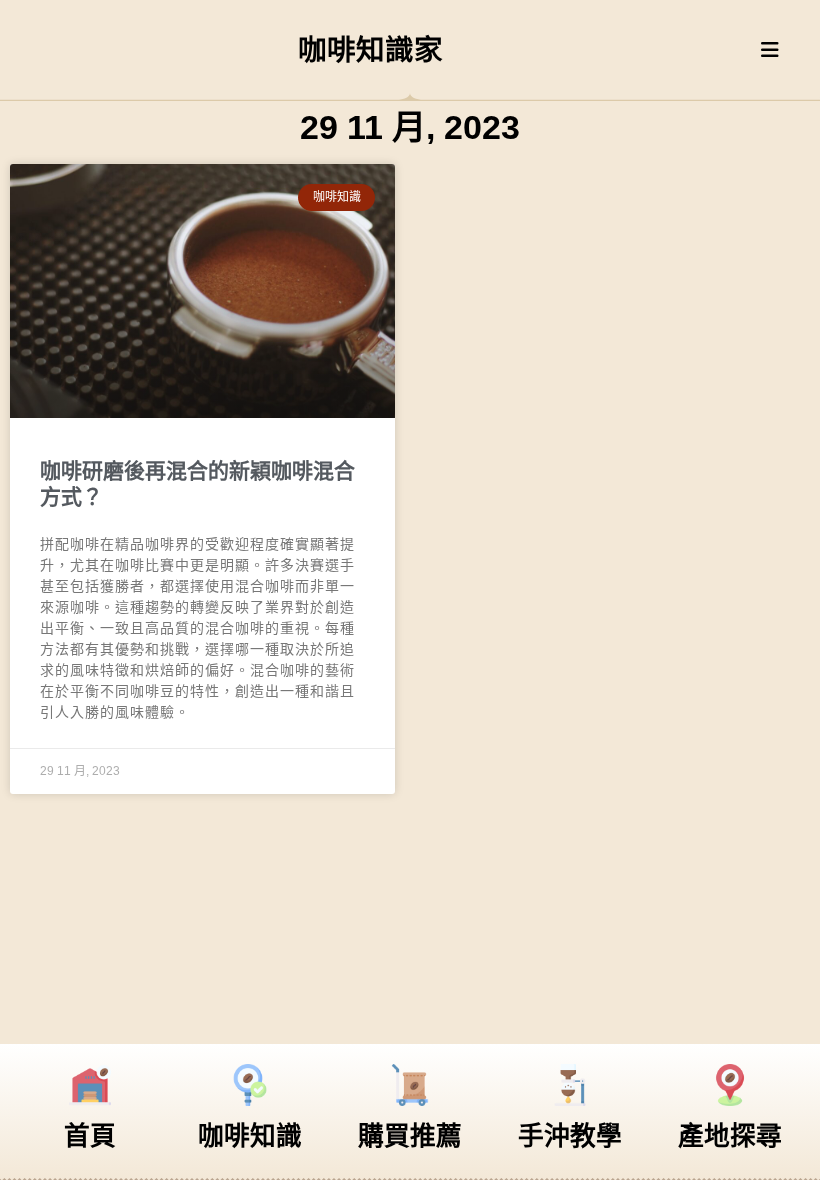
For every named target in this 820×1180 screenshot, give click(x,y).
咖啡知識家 (370, 50)
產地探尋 (730, 1136)
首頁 (90, 1136)
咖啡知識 (250, 1136)
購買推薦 (410, 1136)
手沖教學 (570, 1136)
